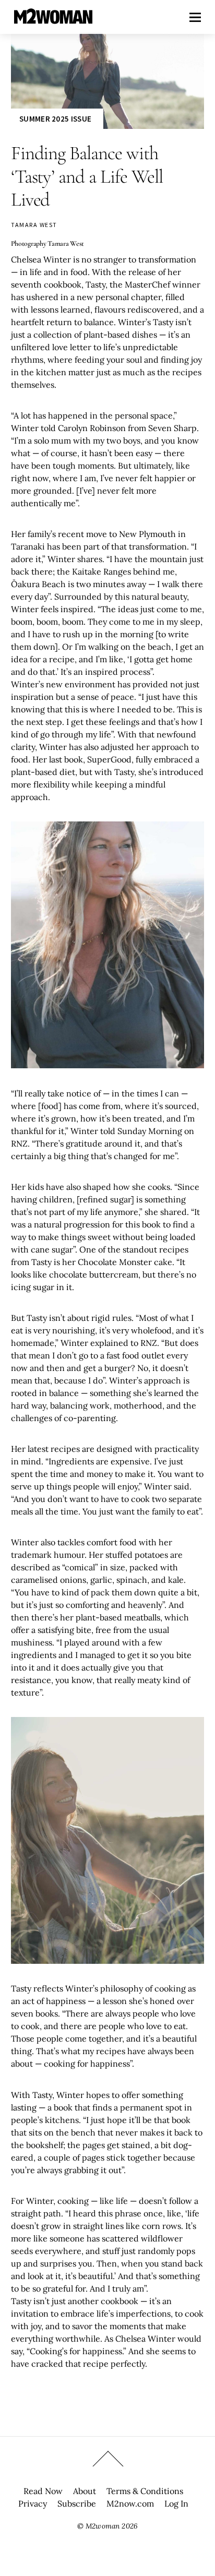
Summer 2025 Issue (55, 119)
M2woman (103, 2526)
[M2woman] (53, 19)
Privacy (33, 2503)
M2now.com (130, 2503)
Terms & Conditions (145, 2491)
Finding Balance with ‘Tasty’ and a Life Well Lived (87, 176)
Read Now (43, 2491)
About (85, 2491)
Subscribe (77, 2503)
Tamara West (34, 225)
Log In (176, 2503)
